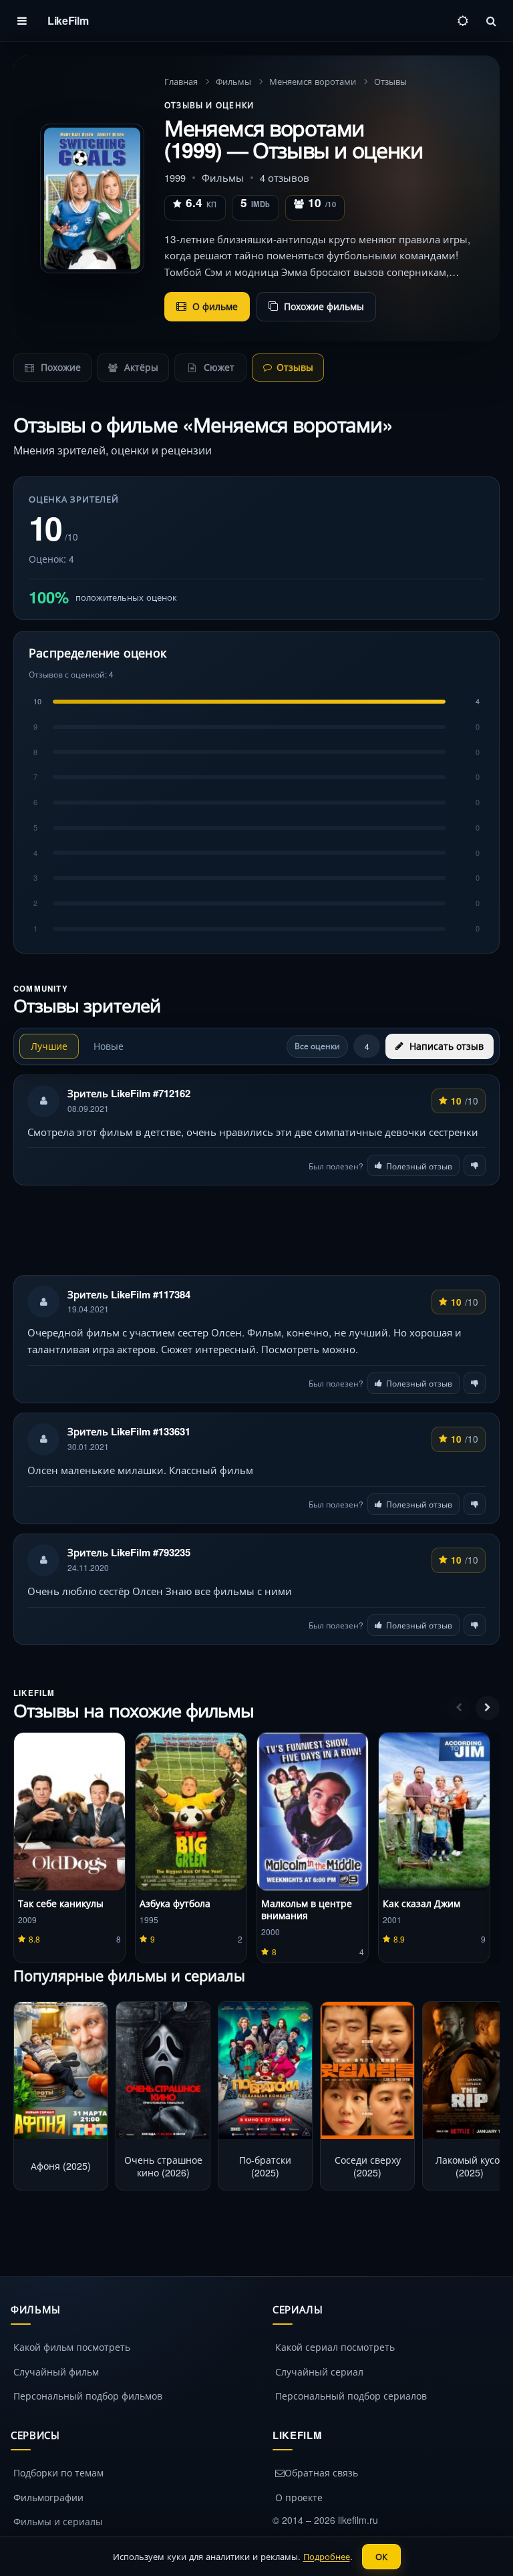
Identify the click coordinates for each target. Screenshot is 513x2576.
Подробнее (327, 2556)
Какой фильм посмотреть (72, 2347)
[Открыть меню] (22, 21)
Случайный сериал (319, 2372)
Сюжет (218, 367)
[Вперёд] (488, 1708)
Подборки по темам (58, 2472)
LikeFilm (68, 20)
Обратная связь (321, 2472)
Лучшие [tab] (49, 1046)
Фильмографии (48, 2497)
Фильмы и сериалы (58, 2521)
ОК (381, 2556)
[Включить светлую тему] (463, 21)
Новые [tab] (109, 1046)
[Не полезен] (475, 1165)
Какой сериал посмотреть (335, 2347)
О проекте (299, 2497)
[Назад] (459, 1708)
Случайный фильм (56, 2372)
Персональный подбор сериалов (351, 2396)
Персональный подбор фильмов (88, 2396)
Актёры (140, 367)
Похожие (59, 367)
